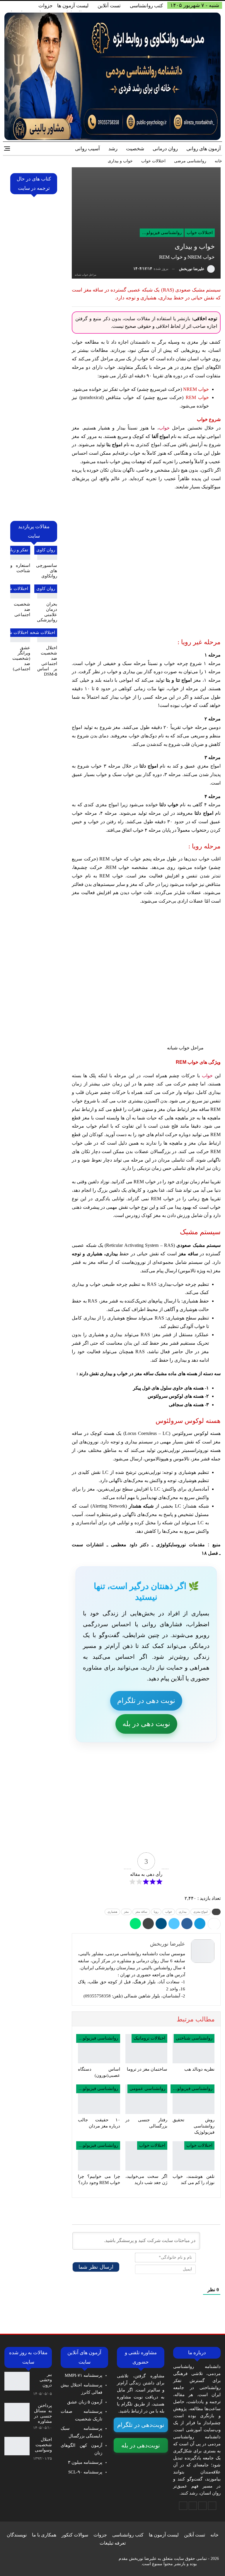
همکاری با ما (44, 2535)
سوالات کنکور (75, 2535)
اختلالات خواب (200, 233)
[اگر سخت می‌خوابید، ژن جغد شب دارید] (146, 2156)
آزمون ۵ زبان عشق (85, 2402)
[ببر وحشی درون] (17, 2381)
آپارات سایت (140, 1839)
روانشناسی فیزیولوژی (161, 233)
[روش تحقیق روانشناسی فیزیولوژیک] (194, 2099)
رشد (113, 149)
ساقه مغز (141, 1912)
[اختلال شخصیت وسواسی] (17, 2446)
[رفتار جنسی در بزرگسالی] (146, 2099)
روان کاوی (46, 550)
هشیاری (112, 1912)
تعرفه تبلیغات (113, 2543)
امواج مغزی (201, 1912)
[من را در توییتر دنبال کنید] (202, 2506)
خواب (164, 428)
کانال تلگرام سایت (140, 1791)
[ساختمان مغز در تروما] (146, 2049)
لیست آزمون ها (73, 6)
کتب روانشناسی (146, 6)
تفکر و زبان (18, 550)
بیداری (183, 1912)
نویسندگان (17, 2535)
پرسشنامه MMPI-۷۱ (83, 2375)
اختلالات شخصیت (39, 633)
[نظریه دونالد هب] (194, 2049)
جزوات (46, 6)
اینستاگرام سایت (140, 1815)
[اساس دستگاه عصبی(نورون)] (99, 2049)
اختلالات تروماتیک (149, 2038)
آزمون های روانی (204, 149)
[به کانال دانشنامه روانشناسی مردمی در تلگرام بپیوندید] (183, 2506)
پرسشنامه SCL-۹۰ (85, 2472)
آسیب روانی (87, 149)
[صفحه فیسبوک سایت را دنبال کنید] (212, 2506)
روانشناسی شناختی (194, 2038)
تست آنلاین (109, 6)
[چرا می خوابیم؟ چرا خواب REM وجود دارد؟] (99, 2156)
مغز (126, 1912)
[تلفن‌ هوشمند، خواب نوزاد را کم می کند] (194, 2156)
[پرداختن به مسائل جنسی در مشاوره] (17, 2412)
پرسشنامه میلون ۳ (85, 2462)
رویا (156, 1912)
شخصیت (135, 149)
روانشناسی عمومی (147, 2089)
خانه (214, 2535)
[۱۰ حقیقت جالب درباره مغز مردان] (99, 2099)
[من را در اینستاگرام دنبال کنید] (193, 2506)
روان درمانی (165, 149)
